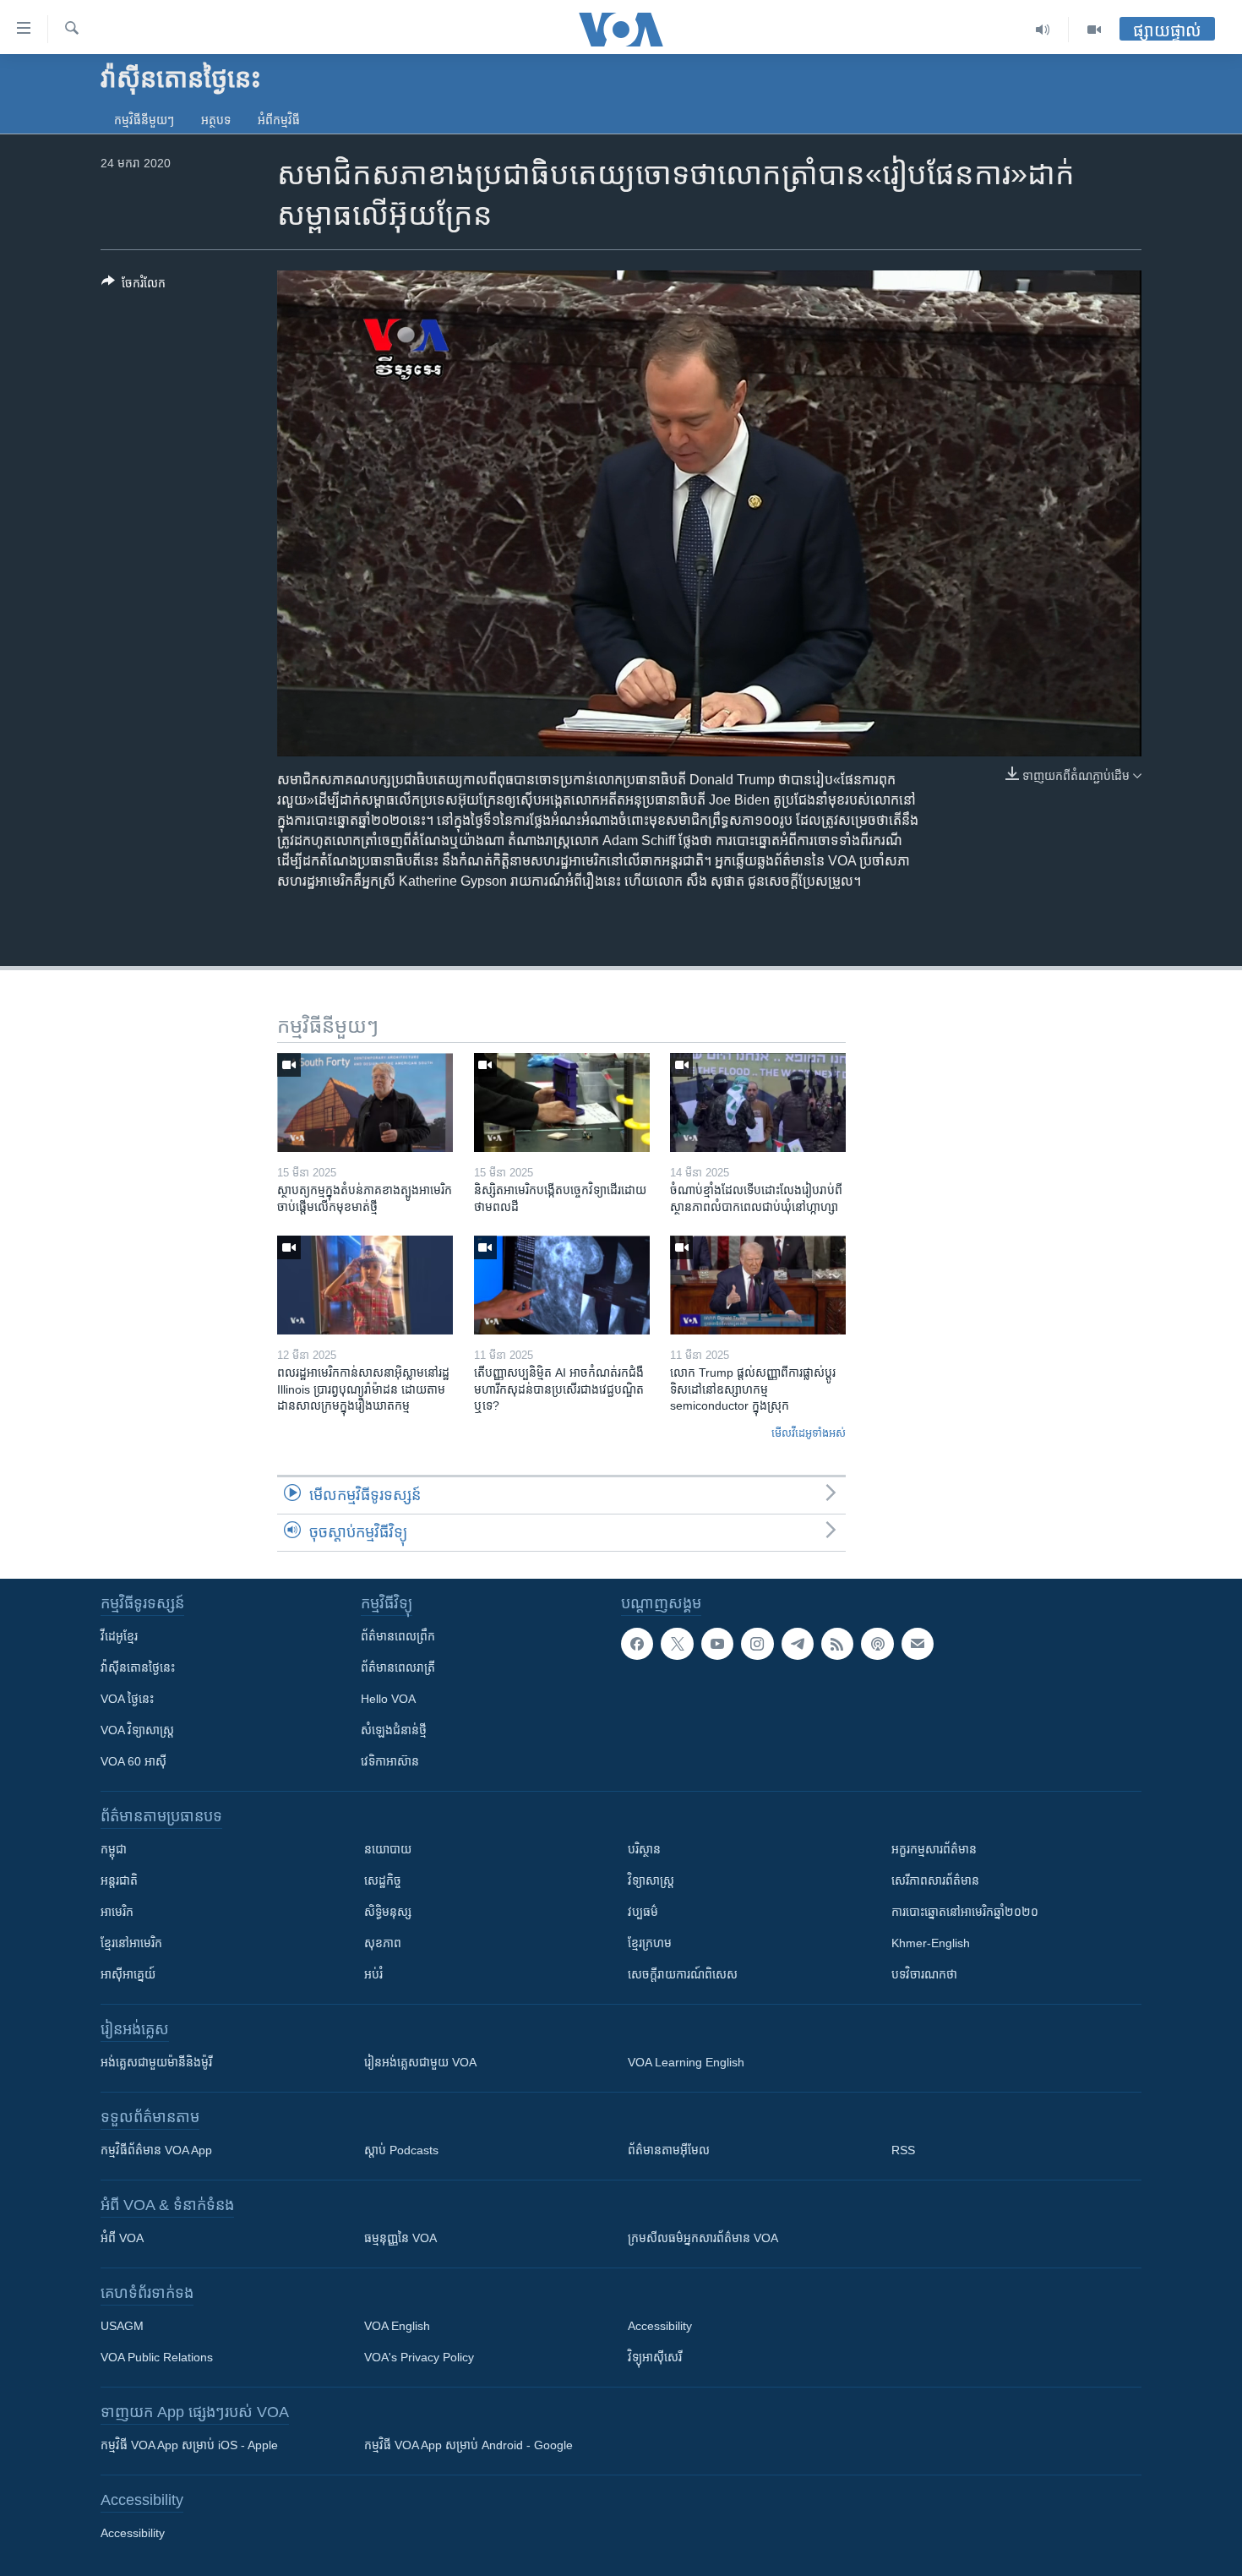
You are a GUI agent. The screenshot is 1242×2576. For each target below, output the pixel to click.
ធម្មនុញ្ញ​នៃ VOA (400, 2238)
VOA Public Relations (157, 2357)
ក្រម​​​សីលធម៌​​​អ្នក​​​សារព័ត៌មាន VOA (703, 2238)
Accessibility (660, 2326)
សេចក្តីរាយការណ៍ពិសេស (683, 1974)
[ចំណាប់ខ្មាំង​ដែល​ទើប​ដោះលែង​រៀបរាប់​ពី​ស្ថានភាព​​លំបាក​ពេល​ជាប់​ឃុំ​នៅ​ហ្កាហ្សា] (758, 1102)
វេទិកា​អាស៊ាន (390, 1761)
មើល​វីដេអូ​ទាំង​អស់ (809, 1433)
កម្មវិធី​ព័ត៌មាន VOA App (156, 2150)
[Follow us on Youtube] (717, 1644)
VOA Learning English (686, 2062)
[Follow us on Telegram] (798, 1644)
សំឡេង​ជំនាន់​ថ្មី (394, 1730)
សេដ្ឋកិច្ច (383, 1880)
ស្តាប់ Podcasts (401, 2150)
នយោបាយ (388, 1849)
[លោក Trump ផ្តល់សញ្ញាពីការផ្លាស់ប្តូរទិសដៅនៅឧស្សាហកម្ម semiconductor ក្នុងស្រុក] (758, 1285)
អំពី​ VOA (122, 2238)
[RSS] (837, 1644)
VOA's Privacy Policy (419, 2357)
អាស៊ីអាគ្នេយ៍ (128, 1974)
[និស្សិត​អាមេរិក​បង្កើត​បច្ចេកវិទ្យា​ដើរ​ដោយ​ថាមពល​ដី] (562, 1102)
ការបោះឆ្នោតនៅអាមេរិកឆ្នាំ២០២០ (965, 1912)
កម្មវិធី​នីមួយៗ (144, 120)
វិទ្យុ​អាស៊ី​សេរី (655, 2357)
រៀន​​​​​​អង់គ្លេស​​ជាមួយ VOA (420, 2062)
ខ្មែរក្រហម (650, 1943)
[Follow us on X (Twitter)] (677, 1644)
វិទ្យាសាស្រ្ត (651, 1880)
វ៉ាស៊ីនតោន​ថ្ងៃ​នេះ (138, 1667)
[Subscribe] (918, 1644)
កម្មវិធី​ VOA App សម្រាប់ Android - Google (468, 2445)
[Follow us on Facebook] (637, 1644)
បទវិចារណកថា (924, 1974)
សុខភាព (383, 1943)
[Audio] (1043, 30)
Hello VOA (388, 1699)
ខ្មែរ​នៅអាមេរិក (131, 1943)
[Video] (1094, 30)
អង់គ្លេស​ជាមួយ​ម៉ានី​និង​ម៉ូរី (156, 2062)
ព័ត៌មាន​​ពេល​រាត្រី (398, 1667)
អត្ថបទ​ (216, 120)
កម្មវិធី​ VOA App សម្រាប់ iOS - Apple (189, 2445)
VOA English (397, 2326)
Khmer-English (931, 1943)
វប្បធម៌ (643, 1912)
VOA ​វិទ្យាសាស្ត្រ (137, 1730)
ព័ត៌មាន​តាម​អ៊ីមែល (669, 2150)
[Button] (133, 286)
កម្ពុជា (114, 1849)
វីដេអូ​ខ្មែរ (119, 1636)
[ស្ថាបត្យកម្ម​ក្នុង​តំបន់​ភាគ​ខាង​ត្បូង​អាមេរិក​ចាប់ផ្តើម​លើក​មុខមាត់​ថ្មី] (365, 1102)
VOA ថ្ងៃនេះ (127, 1699)
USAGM (122, 2326)
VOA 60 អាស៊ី (133, 1761)
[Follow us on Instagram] (757, 1644)
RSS (903, 2150)
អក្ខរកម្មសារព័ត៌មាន (934, 1849)
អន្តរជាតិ (119, 1880)
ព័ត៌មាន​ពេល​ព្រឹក (398, 1636)
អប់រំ (373, 1974)
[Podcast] (877, 1644)
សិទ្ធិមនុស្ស (388, 1912)
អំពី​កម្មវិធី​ (279, 120)
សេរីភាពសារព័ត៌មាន (935, 1880)
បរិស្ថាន (644, 1849)
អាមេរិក (117, 1912)
